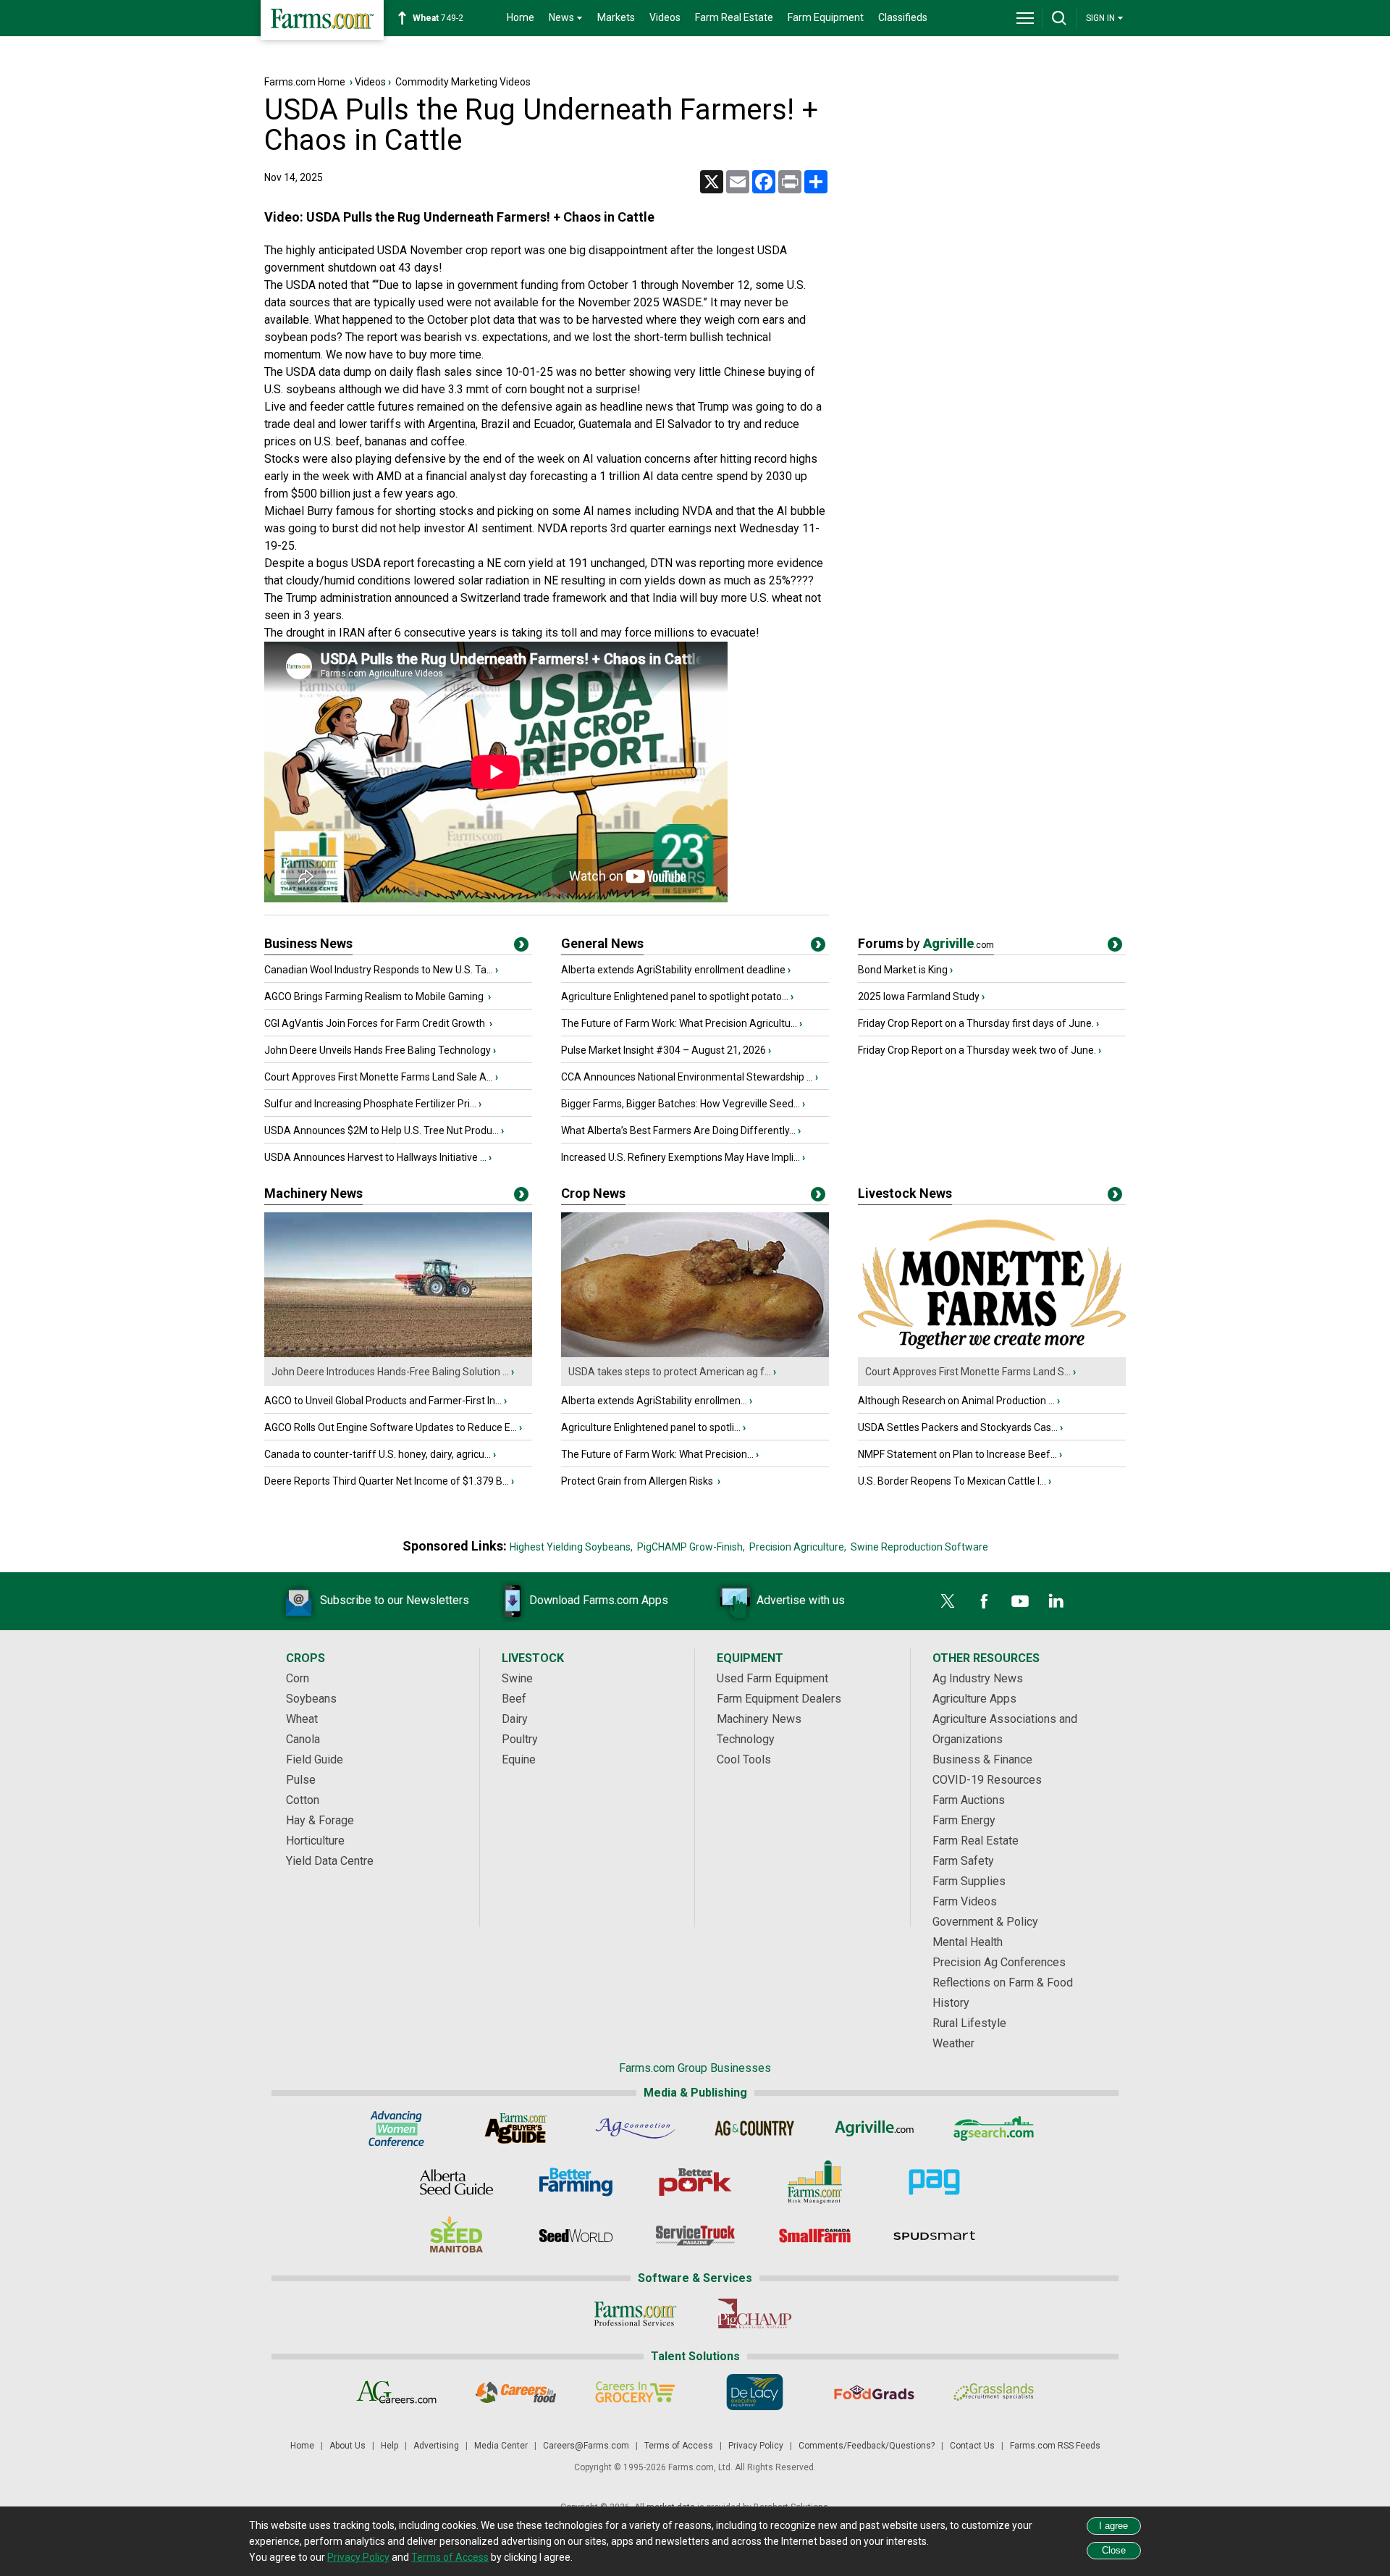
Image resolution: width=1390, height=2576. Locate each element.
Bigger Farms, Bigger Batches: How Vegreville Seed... (681, 1104)
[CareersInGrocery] (635, 2392)
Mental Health (968, 1942)
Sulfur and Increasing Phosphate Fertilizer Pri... (370, 1104)
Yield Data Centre (330, 1861)
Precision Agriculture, (798, 1547)
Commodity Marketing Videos (463, 82)
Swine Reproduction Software (919, 1547)
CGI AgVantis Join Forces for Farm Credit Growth (376, 1023)
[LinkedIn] (1056, 1601)
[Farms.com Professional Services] (635, 2314)
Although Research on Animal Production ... (956, 1401)
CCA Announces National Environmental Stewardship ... (687, 1077)
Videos (665, 17)
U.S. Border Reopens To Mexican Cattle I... (952, 1481)
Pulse (301, 1780)
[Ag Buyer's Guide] (516, 2128)
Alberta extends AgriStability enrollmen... (654, 1401)
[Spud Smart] (934, 2236)
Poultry (520, 1739)
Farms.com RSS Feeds (1055, 2446)
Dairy (515, 1719)
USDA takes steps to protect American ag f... (670, 1372)
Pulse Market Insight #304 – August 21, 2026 (664, 1050)
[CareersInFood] (516, 2392)
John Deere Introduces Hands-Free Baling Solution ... (390, 1372)
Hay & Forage (320, 1820)
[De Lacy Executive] (755, 2392)
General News (602, 943)
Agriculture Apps (974, 1699)
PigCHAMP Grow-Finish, (691, 1547)
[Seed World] (576, 2236)
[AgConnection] (635, 2128)
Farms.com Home (305, 82)
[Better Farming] (576, 2182)
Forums (926, 943)
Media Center (501, 2446)
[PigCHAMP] (755, 2314)
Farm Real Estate (734, 17)
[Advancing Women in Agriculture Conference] (396, 2128)
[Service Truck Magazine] (695, 2236)
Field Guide (315, 1759)
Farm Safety (963, 1861)
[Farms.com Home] (322, 20)
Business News (308, 943)
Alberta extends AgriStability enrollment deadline (673, 970)
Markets (616, 17)
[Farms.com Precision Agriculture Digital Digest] (934, 2182)
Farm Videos (965, 1901)
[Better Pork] (695, 2182)
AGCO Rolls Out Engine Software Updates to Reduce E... (391, 1427)
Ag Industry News (978, 1678)
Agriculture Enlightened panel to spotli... (651, 1427)
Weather (953, 2043)
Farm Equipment (826, 17)
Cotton (303, 1800)
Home (521, 17)
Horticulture (315, 1841)
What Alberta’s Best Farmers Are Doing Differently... (678, 1130)
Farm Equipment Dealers (779, 1699)
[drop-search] (1059, 18)
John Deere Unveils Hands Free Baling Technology (378, 1050)
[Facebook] (984, 1601)
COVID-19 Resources (987, 1780)
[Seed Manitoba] (456, 2236)
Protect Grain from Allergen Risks (638, 1481)
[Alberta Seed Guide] (456, 2182)
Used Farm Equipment (772, 1678)
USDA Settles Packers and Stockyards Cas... (958, 1427)
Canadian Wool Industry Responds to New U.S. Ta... (379, 970)
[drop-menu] (1025, 18)
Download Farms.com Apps (599, 1600)
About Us (347, 2446)
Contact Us (972, 2446)
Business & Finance (982, 1759)
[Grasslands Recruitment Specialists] (994, 2392)
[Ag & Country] (755, 2128)
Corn (298, 1678)
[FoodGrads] (874, 2392)
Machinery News (313, 1193)
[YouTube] (1020, 1601)
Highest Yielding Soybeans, (571, 1547)
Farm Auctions (969, 1800)
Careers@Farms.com (586, 2446)
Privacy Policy (756, 2446)
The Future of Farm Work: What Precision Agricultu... (679, 1023)
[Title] (521, 947)
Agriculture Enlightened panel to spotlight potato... (675, 997)
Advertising (436, 2446)
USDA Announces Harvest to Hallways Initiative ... (375, 1157)
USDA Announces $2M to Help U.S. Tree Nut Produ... (382, 1130)
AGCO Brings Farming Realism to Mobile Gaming (375, 997)
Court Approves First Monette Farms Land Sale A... (379, 1077)
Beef (514, 1699)
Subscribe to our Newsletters (395, 1600)
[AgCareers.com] (396, 2392)
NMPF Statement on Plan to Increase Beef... (957, 1454)
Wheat (302, 1719)
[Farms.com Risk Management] (815, 2182)
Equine (519, 1759)
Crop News (593, 1193)
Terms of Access (679, 2446)
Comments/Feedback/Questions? (867, 2446)
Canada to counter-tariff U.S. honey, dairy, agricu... (378, 1454)
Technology (746, 1739)
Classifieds (903, 17)
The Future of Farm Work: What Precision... (657, 1454)
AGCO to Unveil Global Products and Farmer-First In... (383, 1401)
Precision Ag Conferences (999, 1962)
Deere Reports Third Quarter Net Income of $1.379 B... (387, 1481)
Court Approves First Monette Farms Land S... (968, 1372)
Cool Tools (744, 1759)
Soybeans (311, 1699)
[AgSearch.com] (994, 2128)
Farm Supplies (969, 1881)
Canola (303, 1739)
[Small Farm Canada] (815, 2236)
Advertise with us (801, 1600)
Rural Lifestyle (969, 2023)
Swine (517, 1678)
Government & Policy (985, 1922)
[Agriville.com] (874, 2128)
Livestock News (905, 1193)
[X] (948, 1601)
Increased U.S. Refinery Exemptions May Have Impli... (681, 1157)
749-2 (438, 18)
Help (389, 2446)
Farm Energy (964, 1820)
